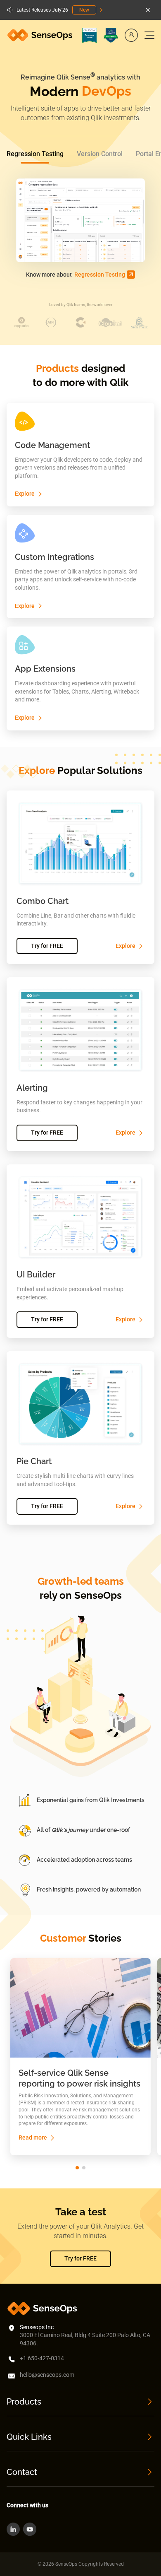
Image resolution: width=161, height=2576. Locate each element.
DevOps (107, 91)
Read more (33, 2137)
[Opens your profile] (131, 35)
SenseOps (98, 1595)
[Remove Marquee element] (148, 10)
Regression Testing (100, 275)
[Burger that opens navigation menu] (149, 35)
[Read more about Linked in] (13, 2529)
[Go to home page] (41, 35)
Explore (25, 494)
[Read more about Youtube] (30, 2529)
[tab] (35, 154)
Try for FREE (47, 946)
